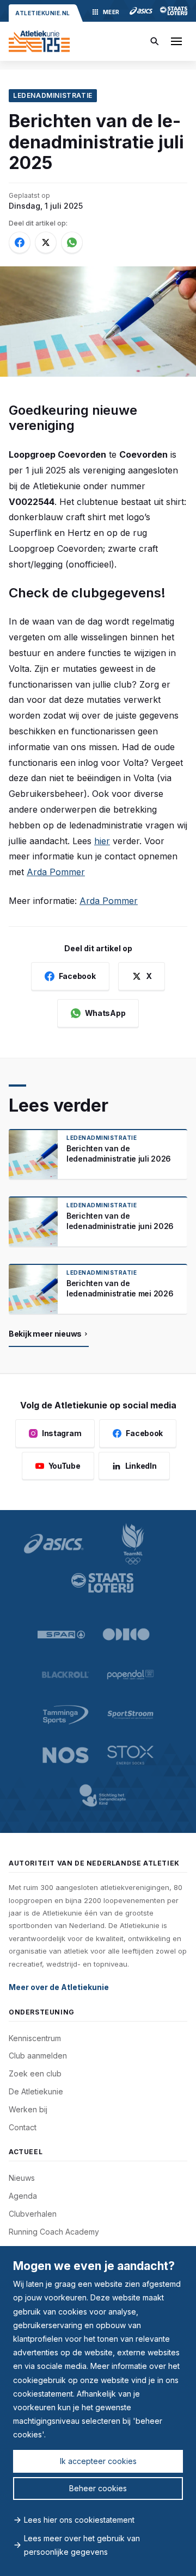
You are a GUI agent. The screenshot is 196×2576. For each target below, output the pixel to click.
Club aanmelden (38, 2056)
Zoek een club (35, 2073)
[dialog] (98, 2411)
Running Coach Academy (54, 2232)
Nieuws (22, 2178)
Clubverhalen (33, 2214)
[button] (176, 41)
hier (102, 841)
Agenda (23, 2196)
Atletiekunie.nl (43, 13)
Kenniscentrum (35, 2038)
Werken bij (28, 2109)
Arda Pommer (56, 872)
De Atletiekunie (36, 2091)
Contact (23, 2127)
